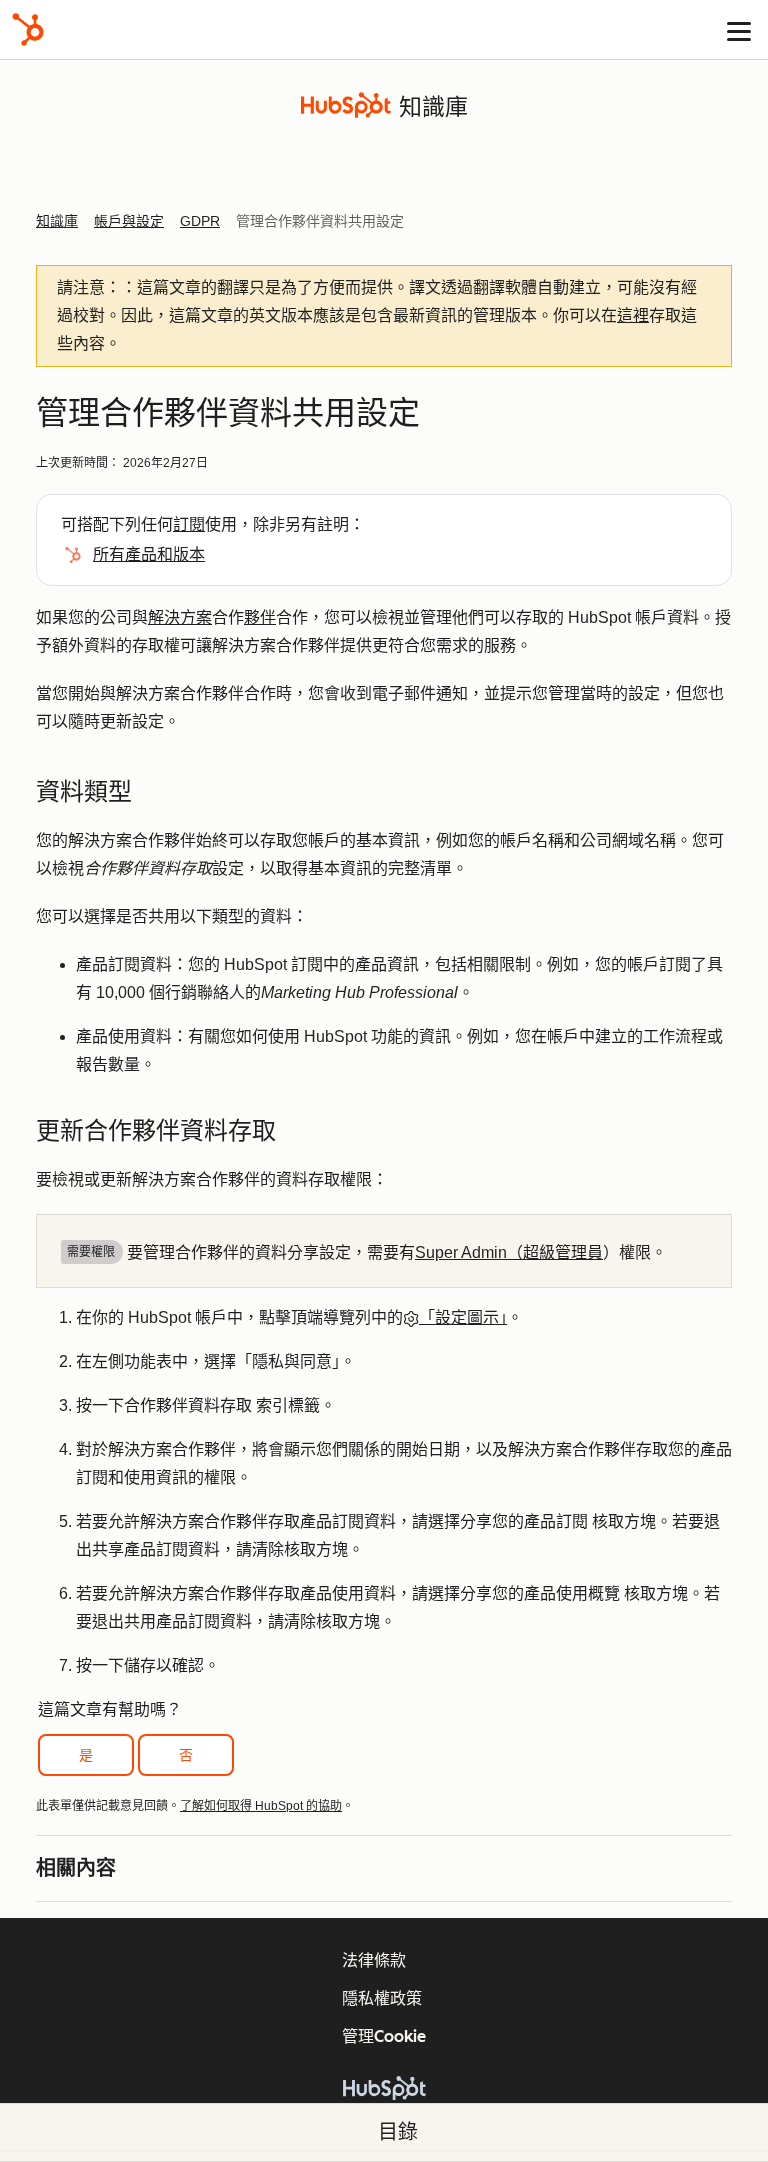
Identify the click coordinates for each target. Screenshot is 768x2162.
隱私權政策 (382, 1998)
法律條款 (374, 1960)
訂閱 (189, 524)
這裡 (633, 315)
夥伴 (260, 617)
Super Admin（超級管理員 (509, 1252)
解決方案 (180, 617)
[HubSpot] (28, 29)
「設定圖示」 (463, 1317)
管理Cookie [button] (384, 2036)
